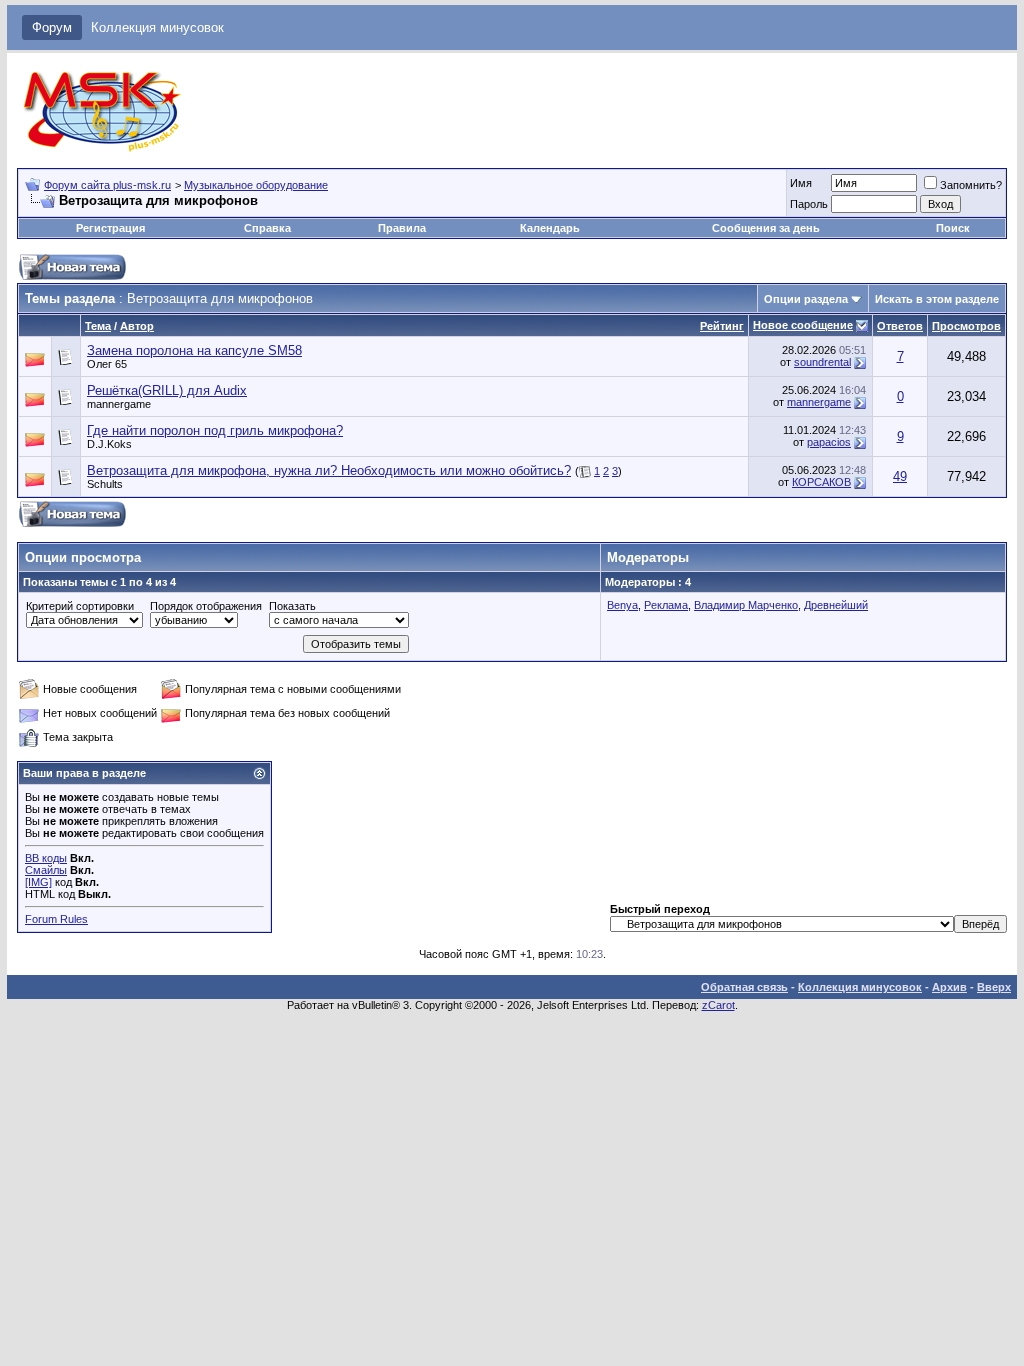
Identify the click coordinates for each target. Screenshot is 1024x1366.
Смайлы (46, 870)
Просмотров (966, 326)
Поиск (953, 228)
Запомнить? (971, 185)
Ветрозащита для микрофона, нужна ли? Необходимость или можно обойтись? (329, 470)
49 (900, 476)
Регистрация (110, 228)
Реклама (666, 605)
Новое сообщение (803, 325)
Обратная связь (744, 987)
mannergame (119, 404)
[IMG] (38, 882)
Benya (622, 605)
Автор (137, 326)
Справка (267, 228)
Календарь (550, 228)
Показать (292, 606)
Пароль (809, 204)
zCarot (718, 1005)
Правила (402, 228)
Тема (98, 326)
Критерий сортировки (80, 606)
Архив (949, 987)
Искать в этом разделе (937, 299)
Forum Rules (56, 919)
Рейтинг (722, 326)
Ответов (900, 326)
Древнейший (836, 605)
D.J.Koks (109, 444)
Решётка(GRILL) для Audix (167, 390)
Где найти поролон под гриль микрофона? (215, 430)
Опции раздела (806, 299)
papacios (829, 442)
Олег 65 (107, 364)
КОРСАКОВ (821, 482)
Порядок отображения (206, 606)
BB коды (46, 858)
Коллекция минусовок (157, 27)
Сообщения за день (766, 228)
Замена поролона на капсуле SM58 (194, 350)
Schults (105, 484)
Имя (801, 183)
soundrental (822, 362)
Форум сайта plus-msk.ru (107, 185)
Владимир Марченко (746, 605)
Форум (52, 27)
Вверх (994, 987)
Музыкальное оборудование (256, 185)
